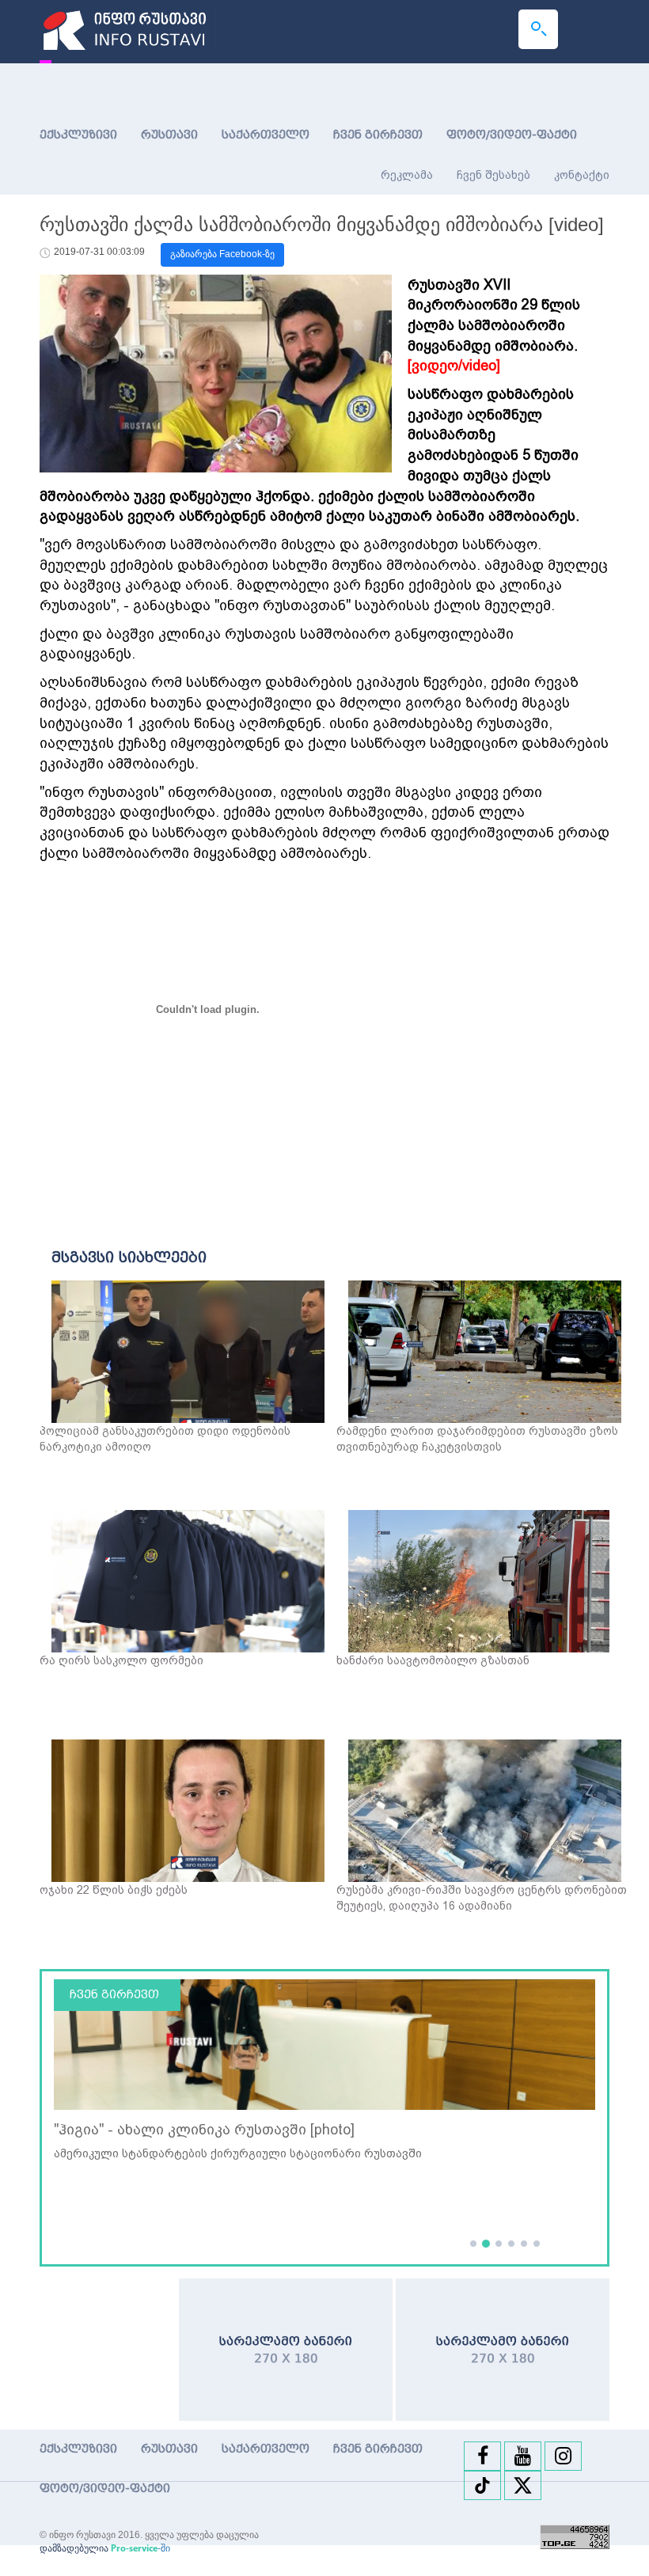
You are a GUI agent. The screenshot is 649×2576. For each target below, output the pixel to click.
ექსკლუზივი (78, 135)
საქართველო (266, 135)
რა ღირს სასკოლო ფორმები (121, 1660)
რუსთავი (169, 135)
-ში (140, 2548)
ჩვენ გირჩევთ (378, 135)
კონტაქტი (582, 175)
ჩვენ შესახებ (493, 175)
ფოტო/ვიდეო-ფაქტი (512, 135)
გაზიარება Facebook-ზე (222, 254)
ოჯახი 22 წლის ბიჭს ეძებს (114, 1890)
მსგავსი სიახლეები (129, 1258)
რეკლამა (407, 175)
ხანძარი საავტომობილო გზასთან (433, 1660)
